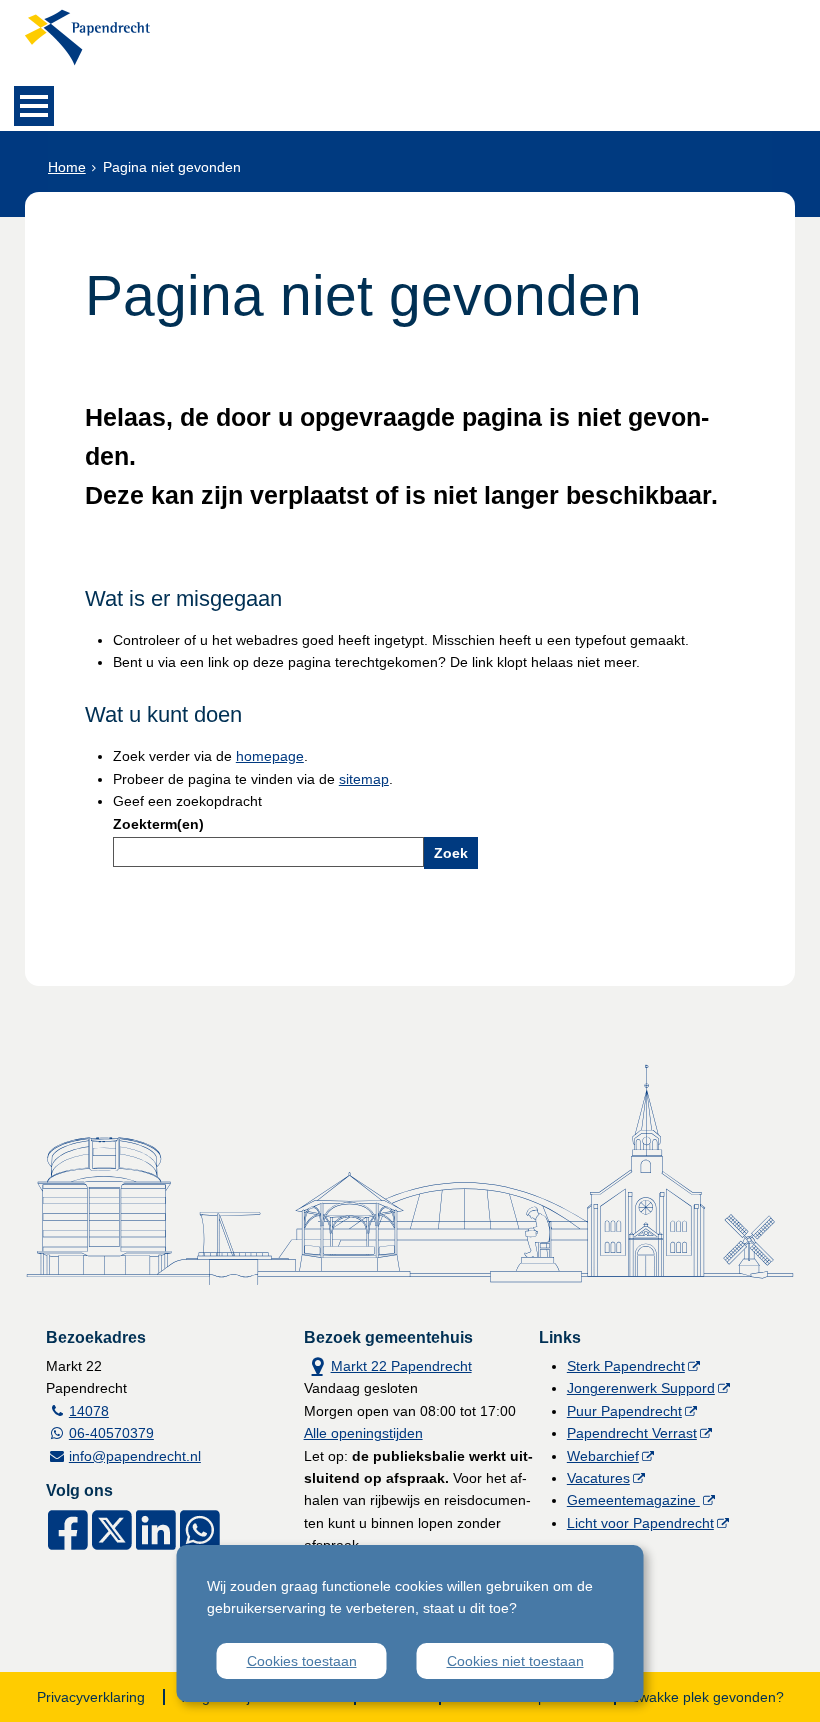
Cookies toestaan (302, 1661)
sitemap (364, 779)
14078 (89, 1411)
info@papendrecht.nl (135, 1456)
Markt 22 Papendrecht (388, 1364)
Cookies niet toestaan (515, 1661)
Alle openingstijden (363, 1433)
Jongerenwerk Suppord (641, 1388)
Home (67, 167)
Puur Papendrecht (624, 1411)
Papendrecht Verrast (632, 1433)
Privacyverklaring (91, 1697)
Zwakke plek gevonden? (707, 1697)
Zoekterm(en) (158, 824)
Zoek (451, 853)
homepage (270, 756)
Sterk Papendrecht (626, 1366)
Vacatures (598, 1478)
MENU (34, 106)
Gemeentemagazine (633, 1500)
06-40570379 (111, 1433)
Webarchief (603, 1456)
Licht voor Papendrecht (640, 1523)
